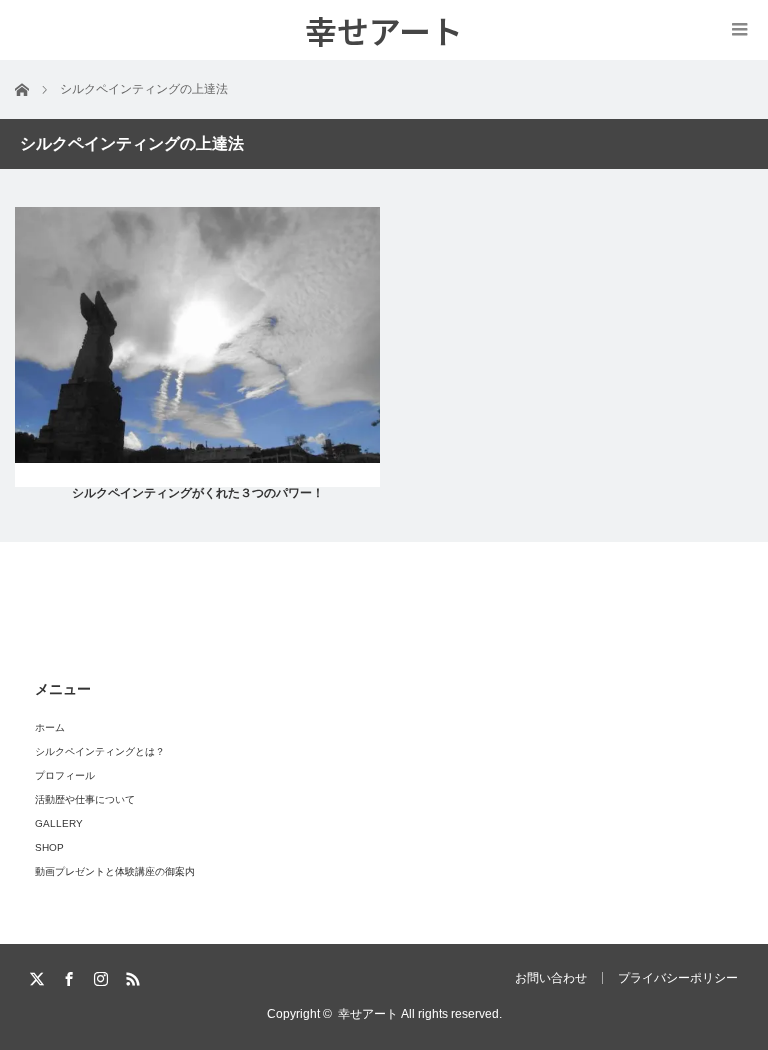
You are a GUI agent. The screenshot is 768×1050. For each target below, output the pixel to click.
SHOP (49, 847)
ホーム (50, 727)
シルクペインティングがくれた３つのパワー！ (198, 493)
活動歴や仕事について (85, 799)
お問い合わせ (551, 978)
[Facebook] (70, 979)
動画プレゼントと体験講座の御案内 (115, 871)
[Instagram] (102, 979)
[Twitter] (38, 979)
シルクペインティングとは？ (100, 751)
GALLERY (59, 823)
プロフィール (65, 775)
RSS (134, 979)
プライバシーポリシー (678, 978)
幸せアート (368, 1014)
